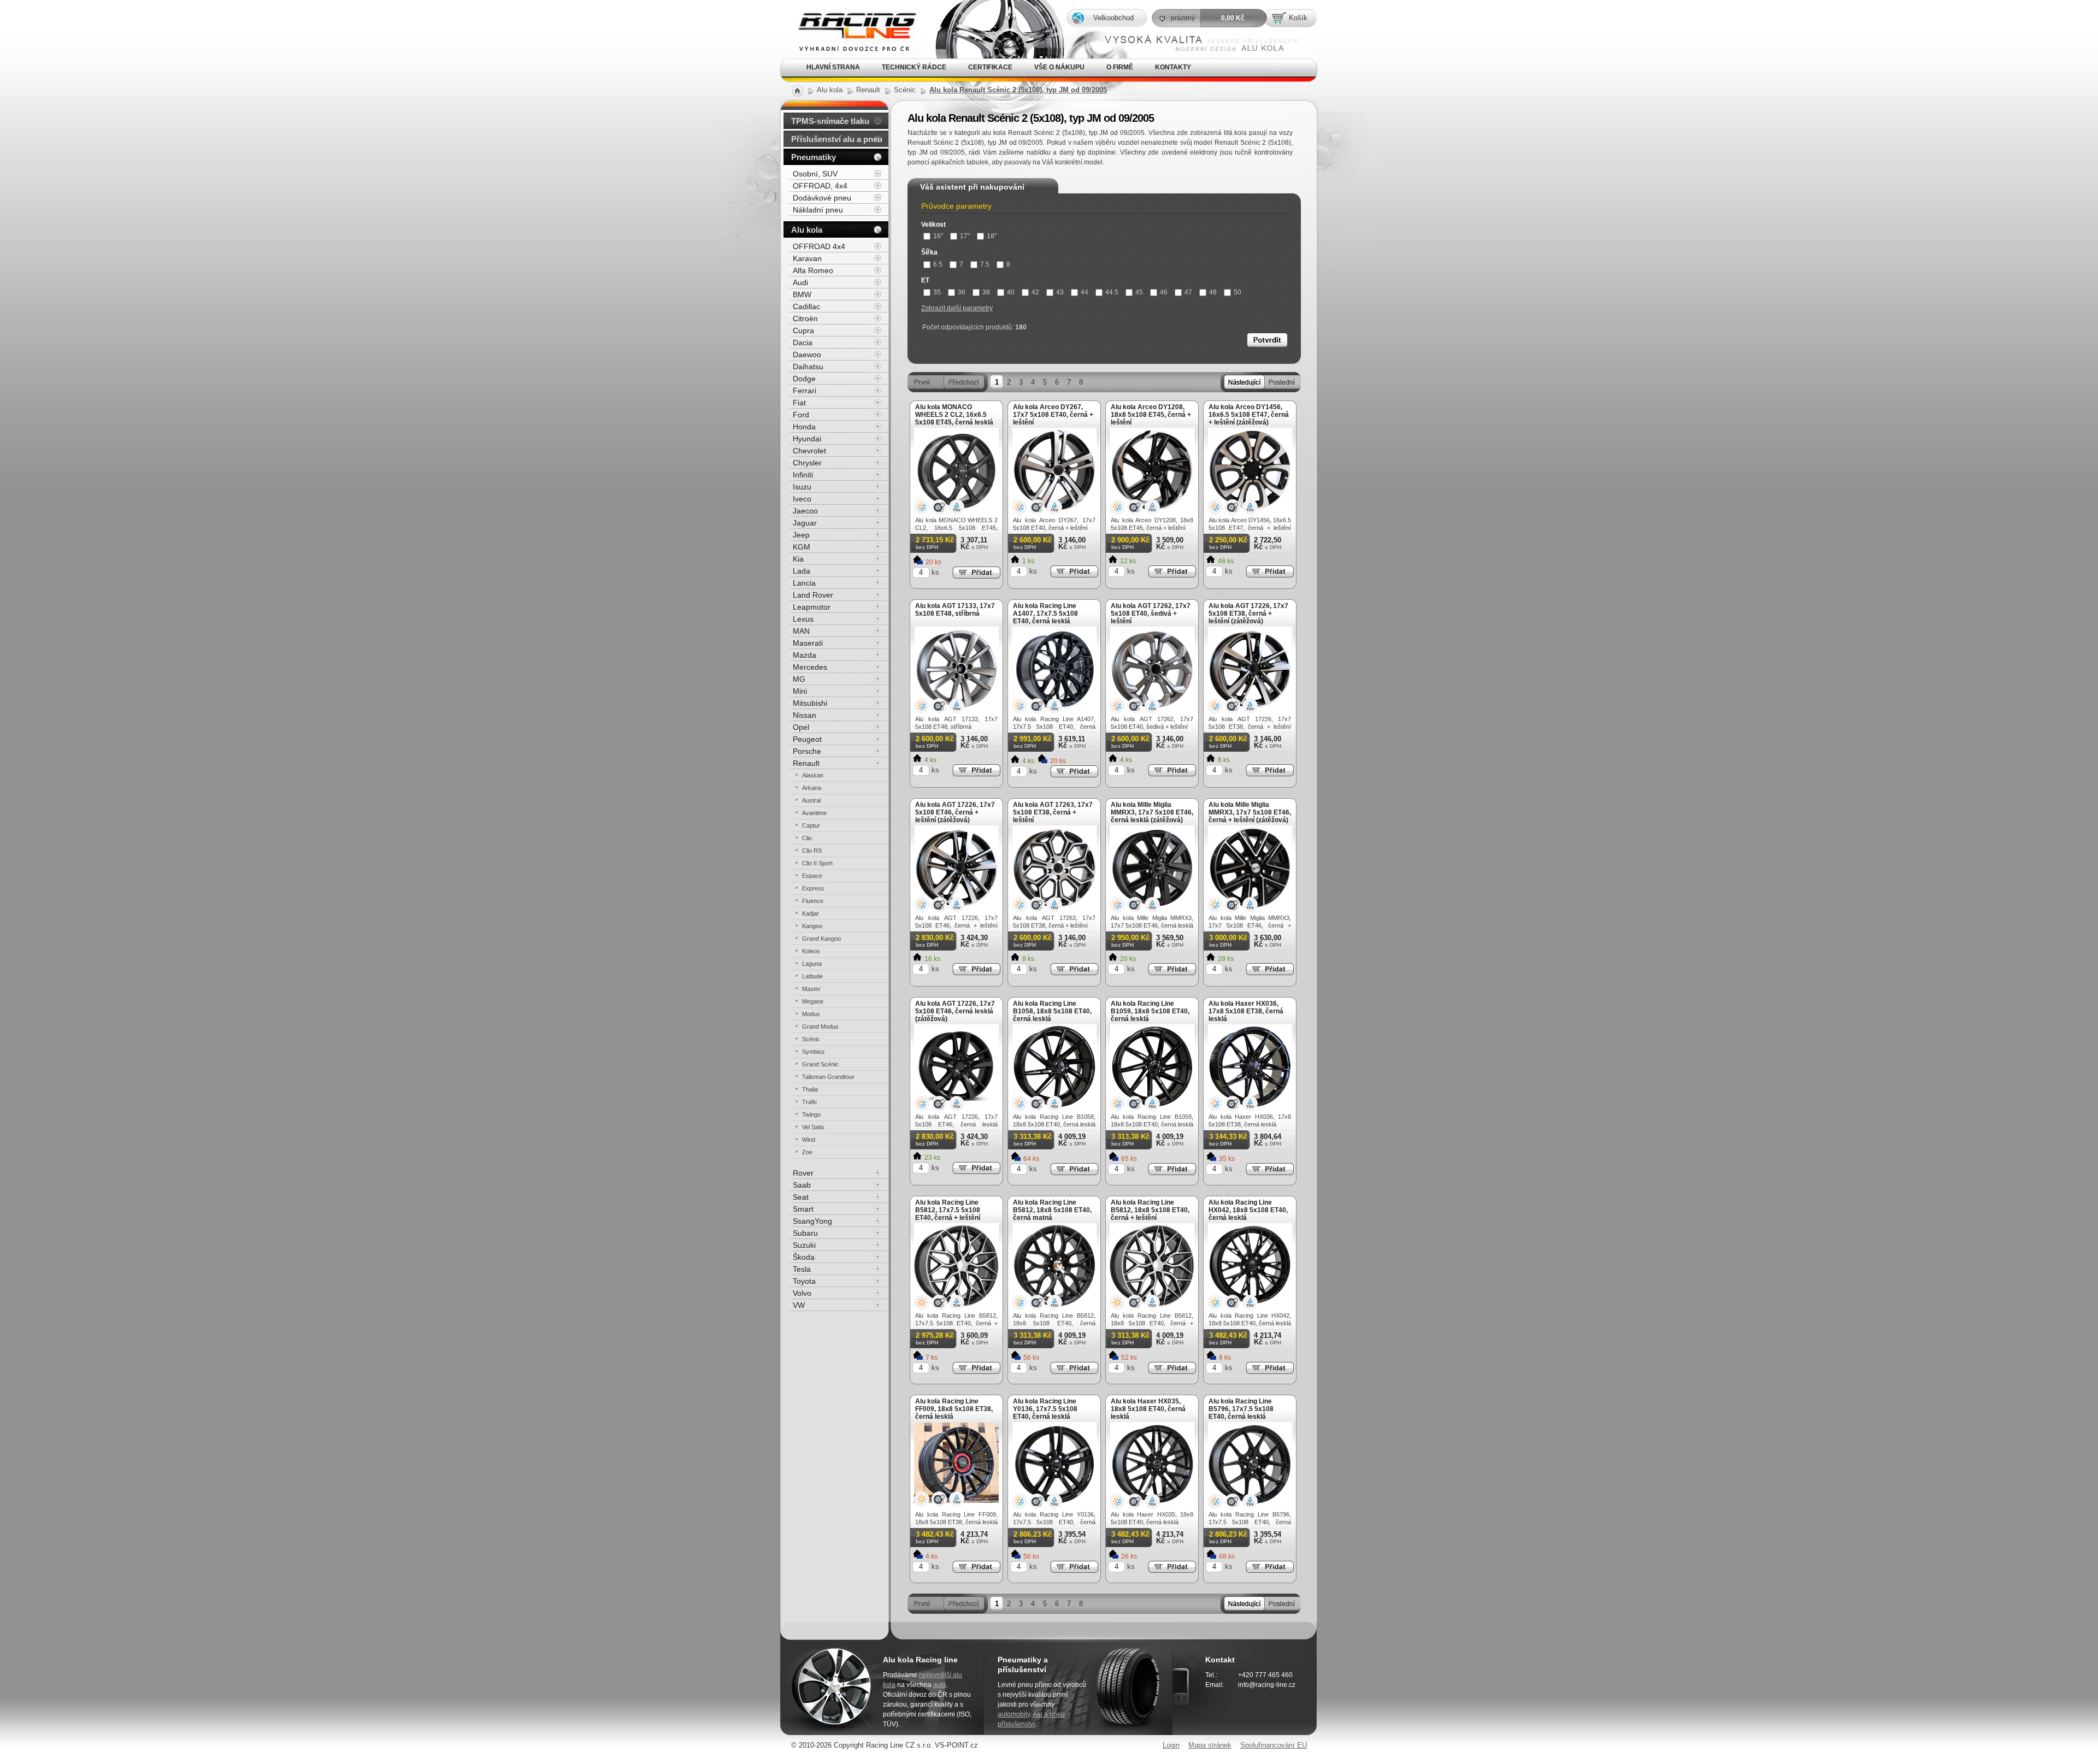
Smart (803, 1209)
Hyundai (807, 439)
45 (1139, 292)
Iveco (802, 499)
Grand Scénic (820, 1064)
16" (938, 236)
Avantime (814, 813)
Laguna (812, 964)
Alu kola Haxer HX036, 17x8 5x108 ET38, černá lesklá (1246, 1011)
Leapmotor (812, 607)
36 (962, 292)
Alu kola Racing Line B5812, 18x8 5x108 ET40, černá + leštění (1150, 1210)
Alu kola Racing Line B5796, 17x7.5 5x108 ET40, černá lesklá (1241, 1409)
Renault (806, 763)
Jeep (801, 535)
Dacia (803, 343)
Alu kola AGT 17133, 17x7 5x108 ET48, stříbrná (955, 610)
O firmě (1120, 67)
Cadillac (806, 306)
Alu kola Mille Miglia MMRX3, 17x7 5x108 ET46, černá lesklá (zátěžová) (1152, 812)
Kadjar (811, 913)
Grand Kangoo (821, 939)
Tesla (802, 1269)
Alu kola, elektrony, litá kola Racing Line (848, 16)
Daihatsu (808, 367)
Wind (809, 1140)
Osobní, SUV (815, 174)
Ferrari (805, 391)
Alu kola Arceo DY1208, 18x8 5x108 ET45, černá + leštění (1151, 415)
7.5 (985, 264)
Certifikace (990, 67)
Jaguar (805, 523)
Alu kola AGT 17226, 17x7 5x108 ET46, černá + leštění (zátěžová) (955, 812)
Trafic (810, 1102)
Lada (802, 571)
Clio (807, 838)
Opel (801, 727)
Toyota (804, 1281)
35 (937, 292)
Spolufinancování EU (1274, 1745)
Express (813, 888)
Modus (811, 1014)
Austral (811, 800)
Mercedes (810, 667)
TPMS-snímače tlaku (830, 121)
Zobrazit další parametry (957, 308)
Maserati (808, 643)
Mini (800, 691)
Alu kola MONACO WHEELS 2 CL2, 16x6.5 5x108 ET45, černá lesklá (954, 415)
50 (1237, 292)
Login (1171, 1745)
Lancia (804, 583)
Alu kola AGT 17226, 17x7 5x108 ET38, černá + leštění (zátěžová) (1248, 613)
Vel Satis (813, 1127)
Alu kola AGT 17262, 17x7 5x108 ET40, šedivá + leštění (1151, 613)
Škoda (804, 1257)
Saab (802, 1185)
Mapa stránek (1210, 1745)
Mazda (805, 655)
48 (1213, 292)
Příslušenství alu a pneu (837, 139)
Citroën (805, 318)
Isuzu (802, 487)
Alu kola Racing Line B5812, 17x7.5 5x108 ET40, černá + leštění (948, 1210)
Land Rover (813, 595)
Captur (811, 825)
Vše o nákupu (1059, 67)
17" (965, 236)
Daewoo (807, 355)
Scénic (811, 1039)
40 (1011, 292)
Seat (801, 1197)
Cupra (803, 331)
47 (1188, 292)
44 (1085, 292)
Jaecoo (805, 511)
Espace (812, 876)
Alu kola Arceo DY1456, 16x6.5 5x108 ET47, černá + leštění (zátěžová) (1249, 415)
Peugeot (807, 739)
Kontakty (1173, 67)
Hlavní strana (833, 67)
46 (1164, 292)
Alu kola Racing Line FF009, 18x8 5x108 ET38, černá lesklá (954, 1409)
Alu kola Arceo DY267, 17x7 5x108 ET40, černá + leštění (1053, 415)
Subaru (805, 1233)
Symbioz (814, 1052)
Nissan (805, 715)
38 (986, 292)
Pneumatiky (814, 157)
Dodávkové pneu (822, 198)
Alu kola (807, 230)
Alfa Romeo (813, 270)
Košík (1298, 18)
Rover (803, 1173)
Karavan (807, 258)
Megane (813, 1001)
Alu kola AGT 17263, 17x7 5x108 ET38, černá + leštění (1053, 812)
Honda (804, 427)
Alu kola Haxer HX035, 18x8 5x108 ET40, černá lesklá (1148, 1409)
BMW (802, 294)
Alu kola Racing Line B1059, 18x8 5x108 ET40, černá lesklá (1150, 1011)
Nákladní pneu (818, 210)
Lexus (803, 619)
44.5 (1112, 292)
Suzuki (804, 1245)
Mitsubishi (810, 703)
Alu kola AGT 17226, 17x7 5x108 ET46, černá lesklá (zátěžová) (955, 1011)
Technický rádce (914, 67)
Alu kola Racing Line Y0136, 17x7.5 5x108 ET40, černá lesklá (1045, 1409)
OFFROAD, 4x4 (820, 186)
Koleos (811, 951)
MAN (801, 631)
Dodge (804, 379)
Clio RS (812, 851)
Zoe (807, 1152)
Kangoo (812, 926)
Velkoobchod (1113, 18)
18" (992, 236)
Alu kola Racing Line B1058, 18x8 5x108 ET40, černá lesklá (1052, 1011)
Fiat (799, 403)
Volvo (802, 1293)
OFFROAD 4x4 (819, 246)
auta (940, 1685)
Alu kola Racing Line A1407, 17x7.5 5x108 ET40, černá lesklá (1045, 613)
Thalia (810, 1089)
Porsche (807, 751)
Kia (798, 559)
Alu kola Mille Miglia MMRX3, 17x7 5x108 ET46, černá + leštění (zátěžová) (1250, 812)
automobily (1014, 1714)
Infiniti (803, 475)
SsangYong (812, 1221)
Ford (801, 415)
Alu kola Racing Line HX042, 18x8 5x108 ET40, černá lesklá (1248, 1210)
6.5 (938, 264)
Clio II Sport (817, 863)
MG (799, 679)
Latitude (812, 976)
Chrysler (807, 463)
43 (1060, 292)
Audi (800, 282)
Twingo (811, 1114)
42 (1035, 292)
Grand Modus (820, 1026)
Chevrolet (809, 451)
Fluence (813, 901)
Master (811, 989)
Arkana (812, 788)
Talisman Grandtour (828, 1077)
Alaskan (813, 775)
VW (799, 1305)
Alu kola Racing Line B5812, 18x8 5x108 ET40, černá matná (1052, 1210)
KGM (802, 547)
